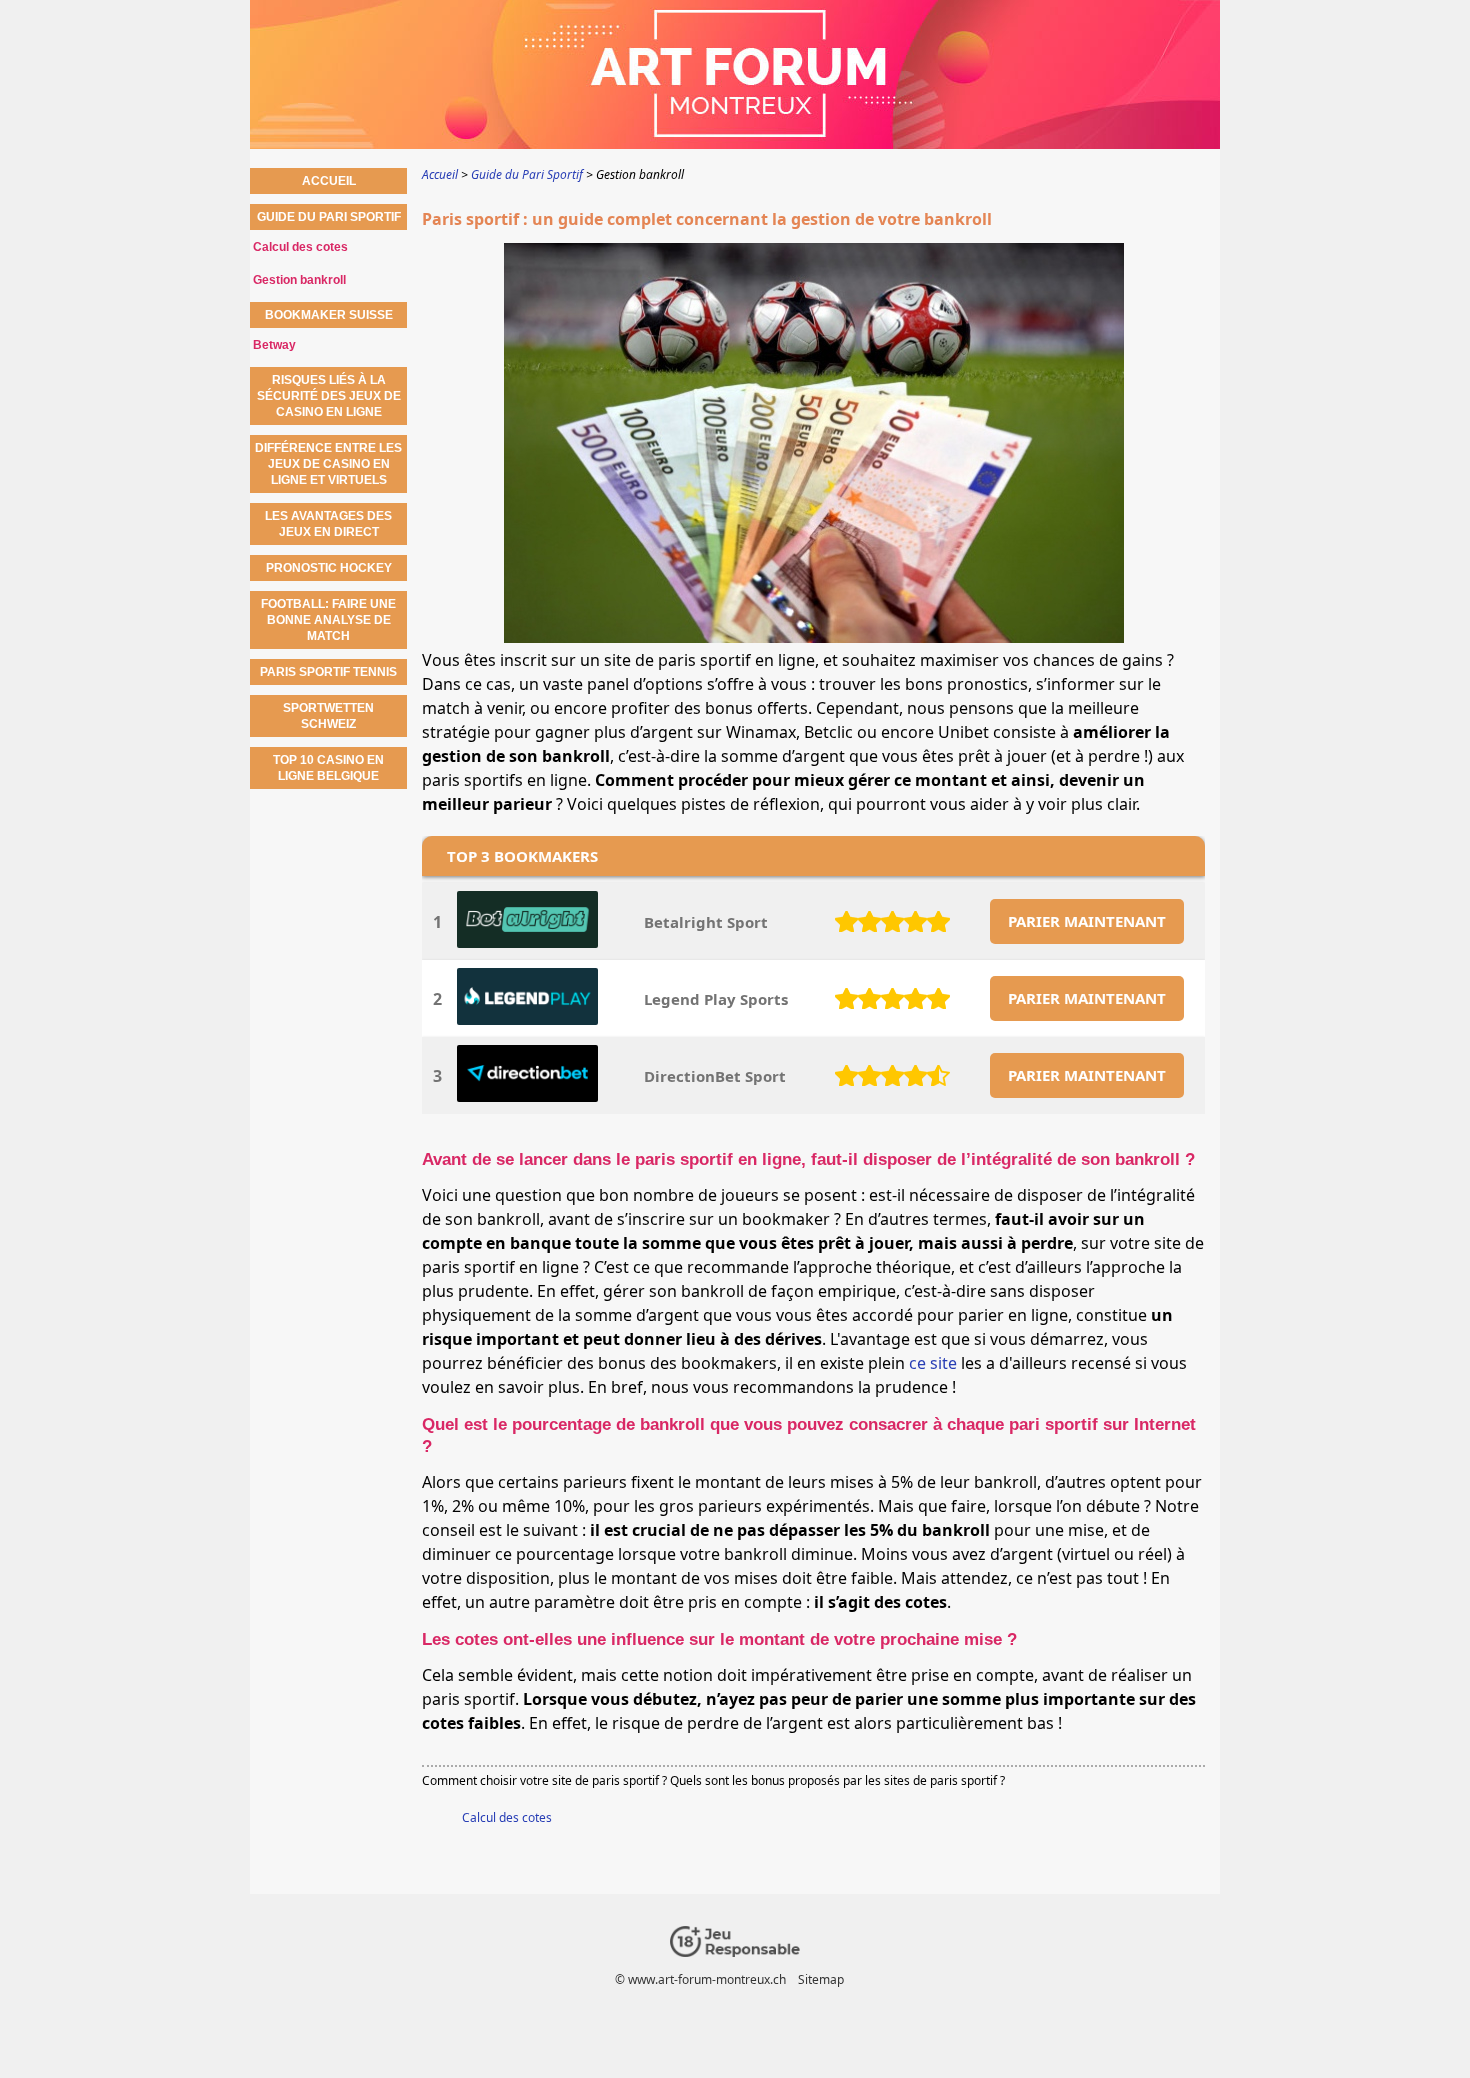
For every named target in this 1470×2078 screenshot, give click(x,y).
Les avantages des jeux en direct (328, 524)
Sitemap (821, 1979)
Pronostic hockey (329, 568)
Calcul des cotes (507, 1817)
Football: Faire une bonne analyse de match (328, 620)
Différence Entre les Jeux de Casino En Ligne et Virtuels (328, 464)
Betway (274, 345)
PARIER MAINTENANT (1087, 921)
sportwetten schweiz (328, 716)
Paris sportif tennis (328, 672)
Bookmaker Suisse (329, 315)
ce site (933, 1363)
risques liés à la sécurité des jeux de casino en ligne (329, 396)
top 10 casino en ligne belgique (328, 768)
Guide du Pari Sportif (329, 217)
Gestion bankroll (299, 280)
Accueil (329, 181)
